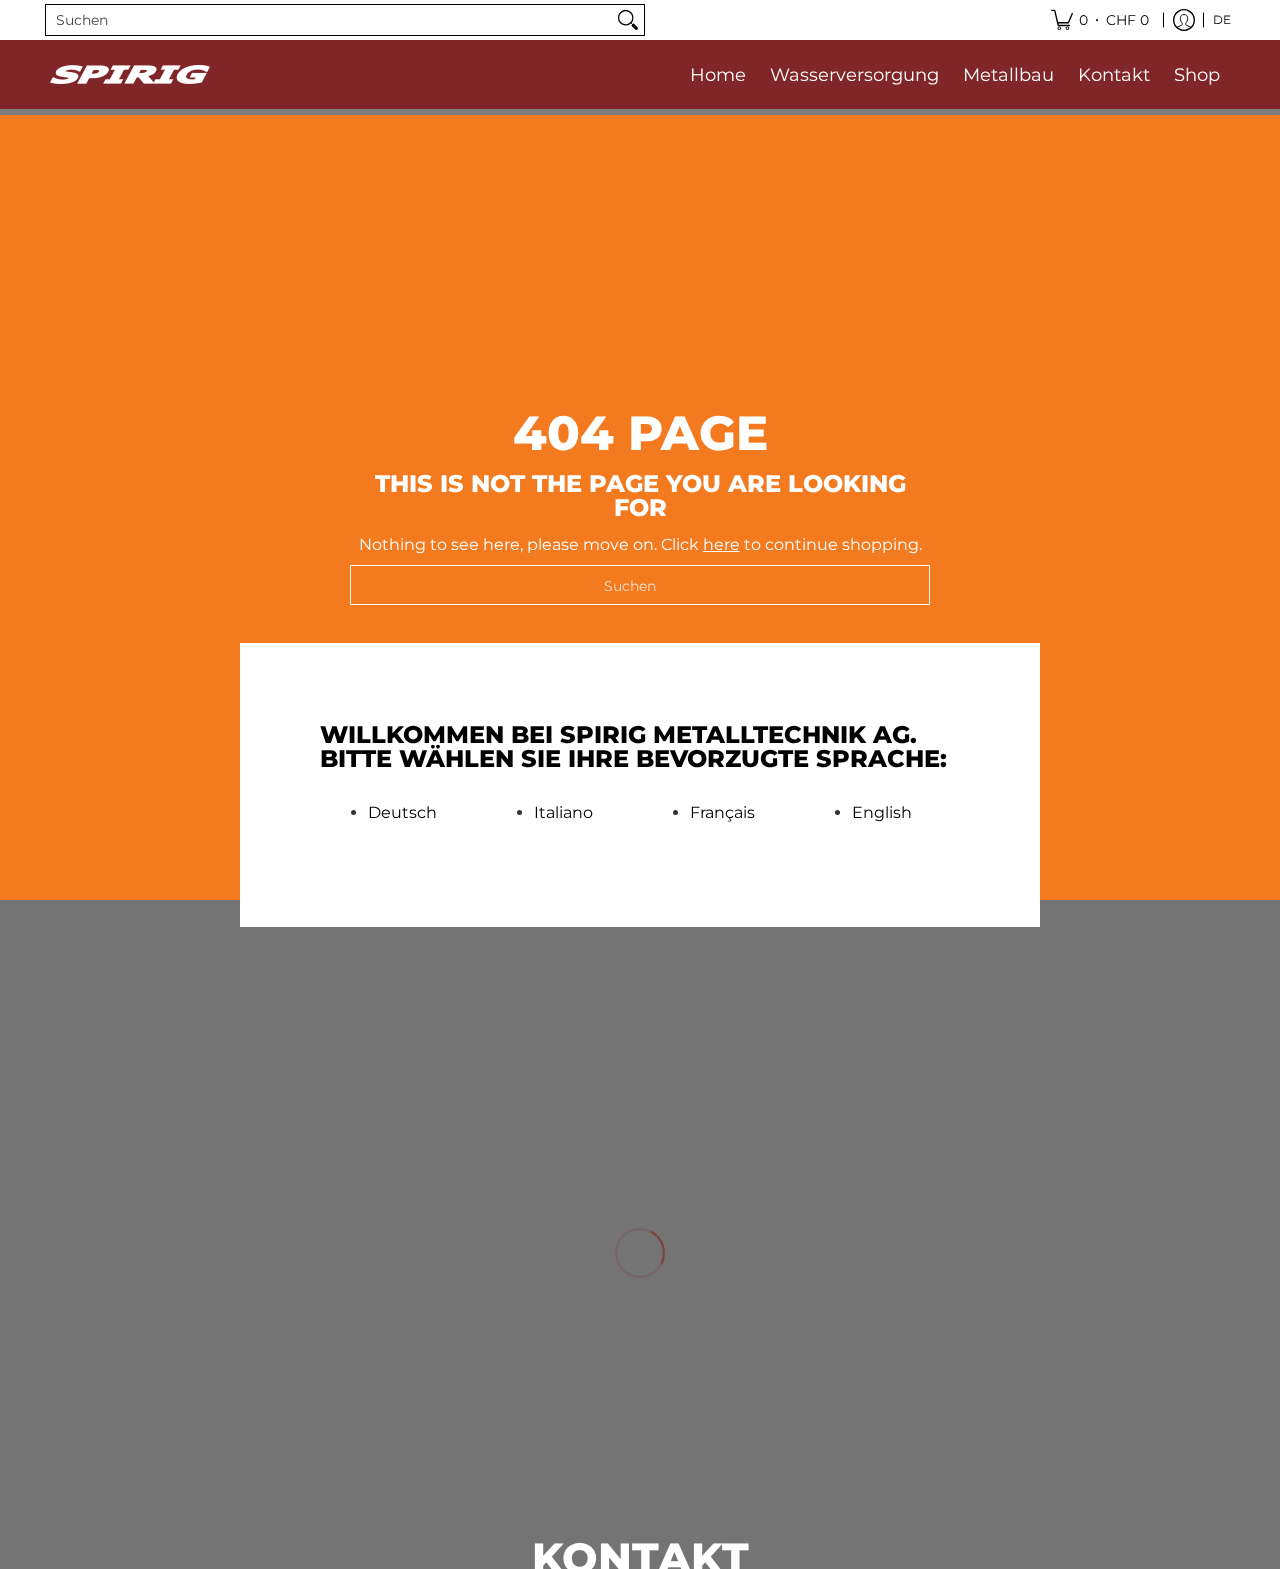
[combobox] (329, 20)
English (882, 813)
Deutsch (402, 813)
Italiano (563, 813)
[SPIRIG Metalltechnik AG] (130, 74)
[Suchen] (628, 20)
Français (722, 813)
